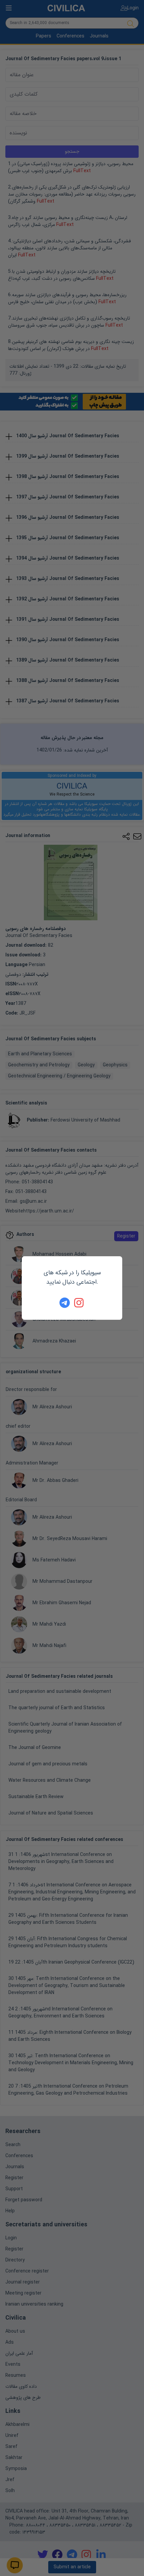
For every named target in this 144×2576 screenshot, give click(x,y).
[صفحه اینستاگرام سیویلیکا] (79, 1303)
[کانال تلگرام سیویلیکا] (65, 1303)
